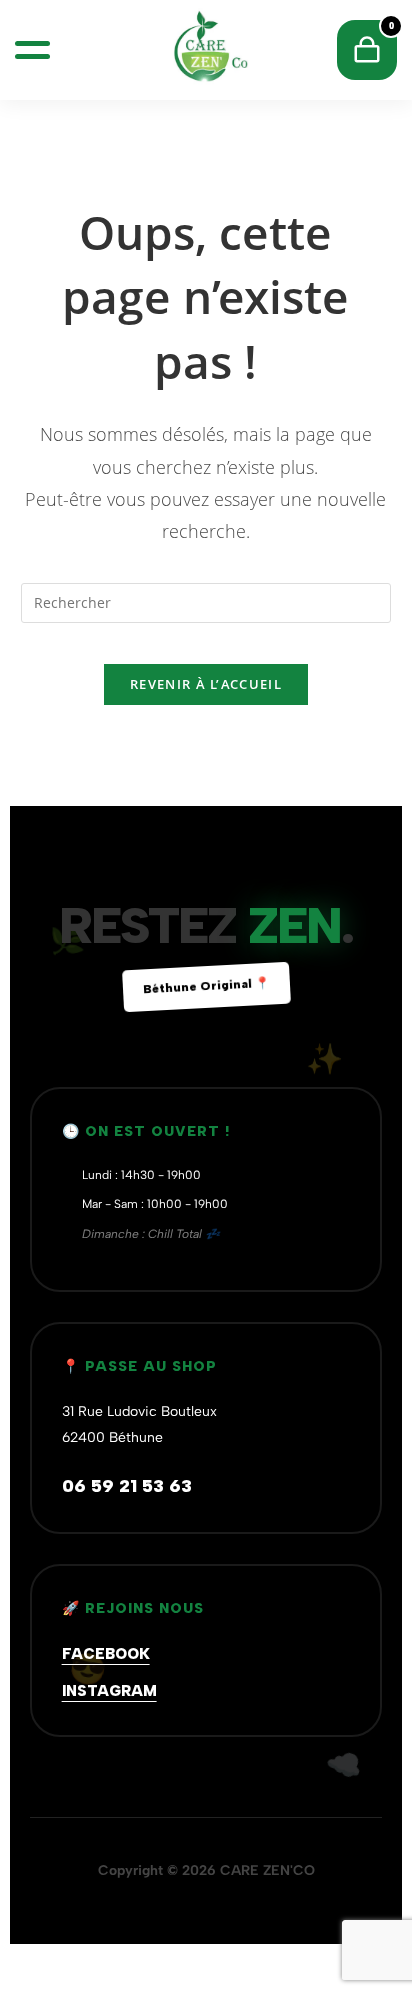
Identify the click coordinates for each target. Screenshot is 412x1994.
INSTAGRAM (109, 1691)
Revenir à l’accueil (206, 684)
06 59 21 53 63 (127, 1486)
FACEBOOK (106, 1654)
